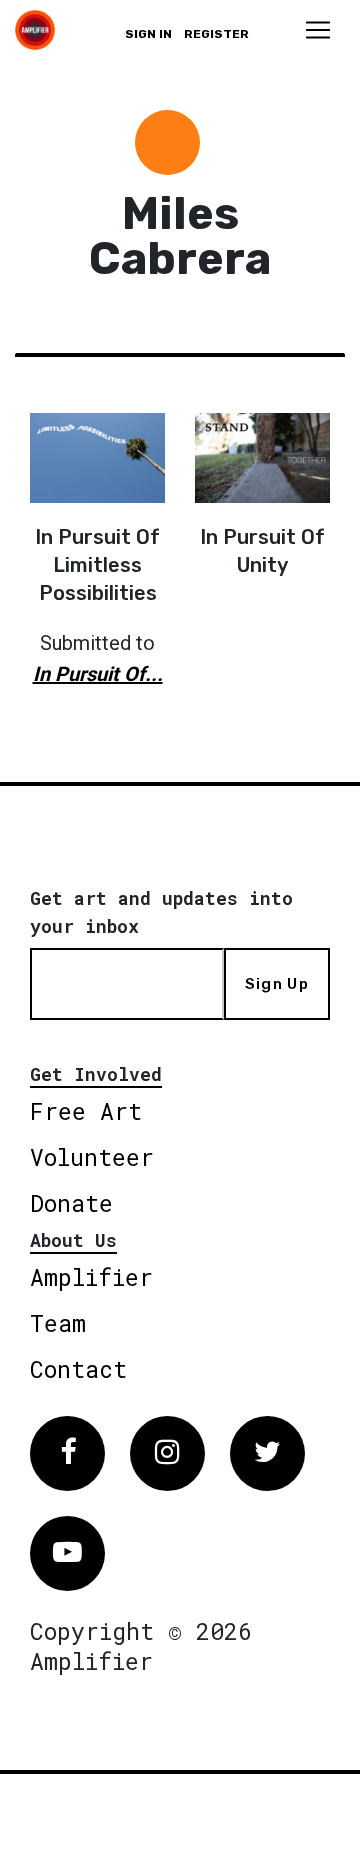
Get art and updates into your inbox (161, 912)
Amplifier (91, 1277)
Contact (78, 1369)
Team (58, 1323)
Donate (71, 1203)
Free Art (86, 1111)
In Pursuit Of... (98, 674)
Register (216, 34)
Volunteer (92, 1157)
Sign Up (277, 984)
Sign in (148, 34)
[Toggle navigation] (318, 30)
